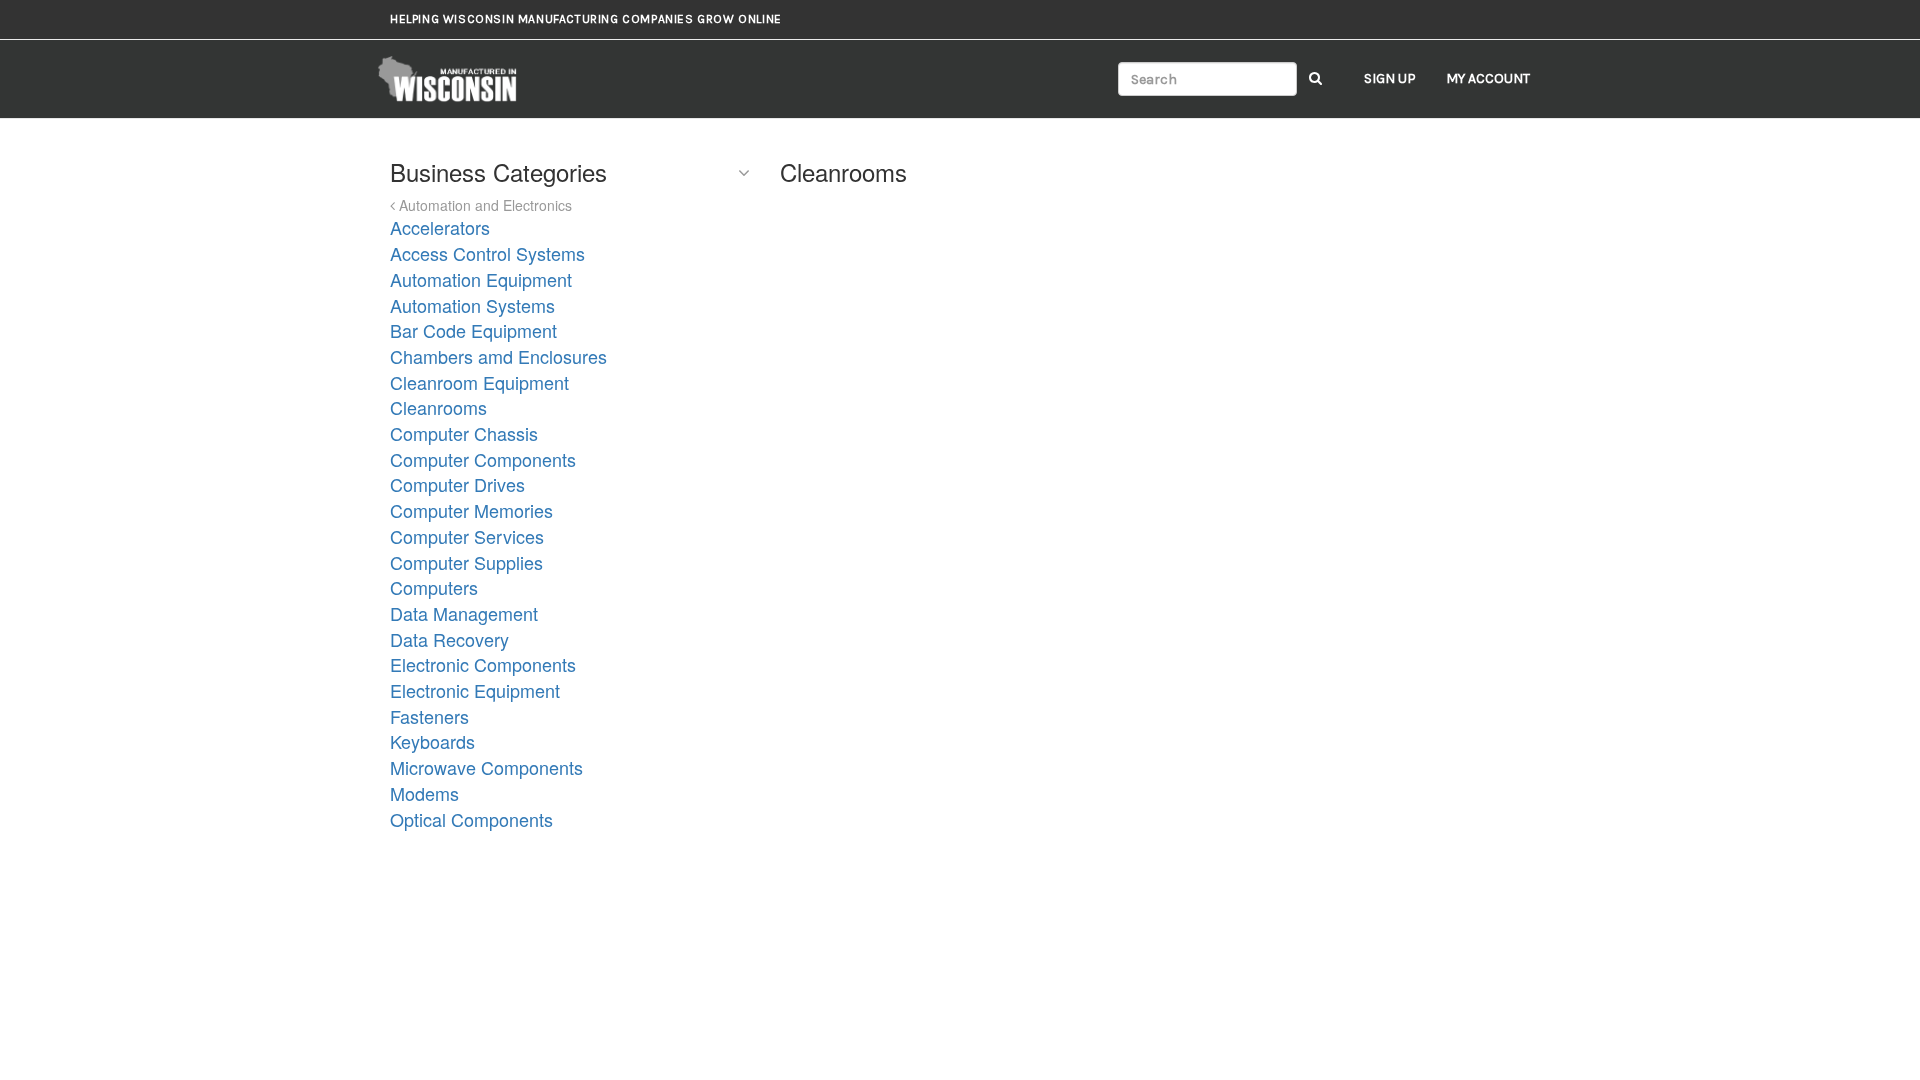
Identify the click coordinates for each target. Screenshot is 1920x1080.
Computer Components (483, 459)
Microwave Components (486, 767)
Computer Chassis (464, 433)
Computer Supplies (466, 562)
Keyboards (432, 741)
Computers (434, 587)
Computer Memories (471, 510)
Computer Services (467, 536)
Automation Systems (472, 305)
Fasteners (429, 716)
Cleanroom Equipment (479, 382)
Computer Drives (457, 484)
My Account (1488, 78)
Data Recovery (449, 639)
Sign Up (1390, 78)
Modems (424, 793)
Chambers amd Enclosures (498, 356)
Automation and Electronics (483, 205)
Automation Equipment (481, 279)
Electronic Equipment (475, 690)
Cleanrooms (438, 407)
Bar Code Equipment (473, 330)
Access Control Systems (487, 253)
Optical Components (471, 819)
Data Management (464, 613)
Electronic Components (483, 664)
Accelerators (440, 227)
